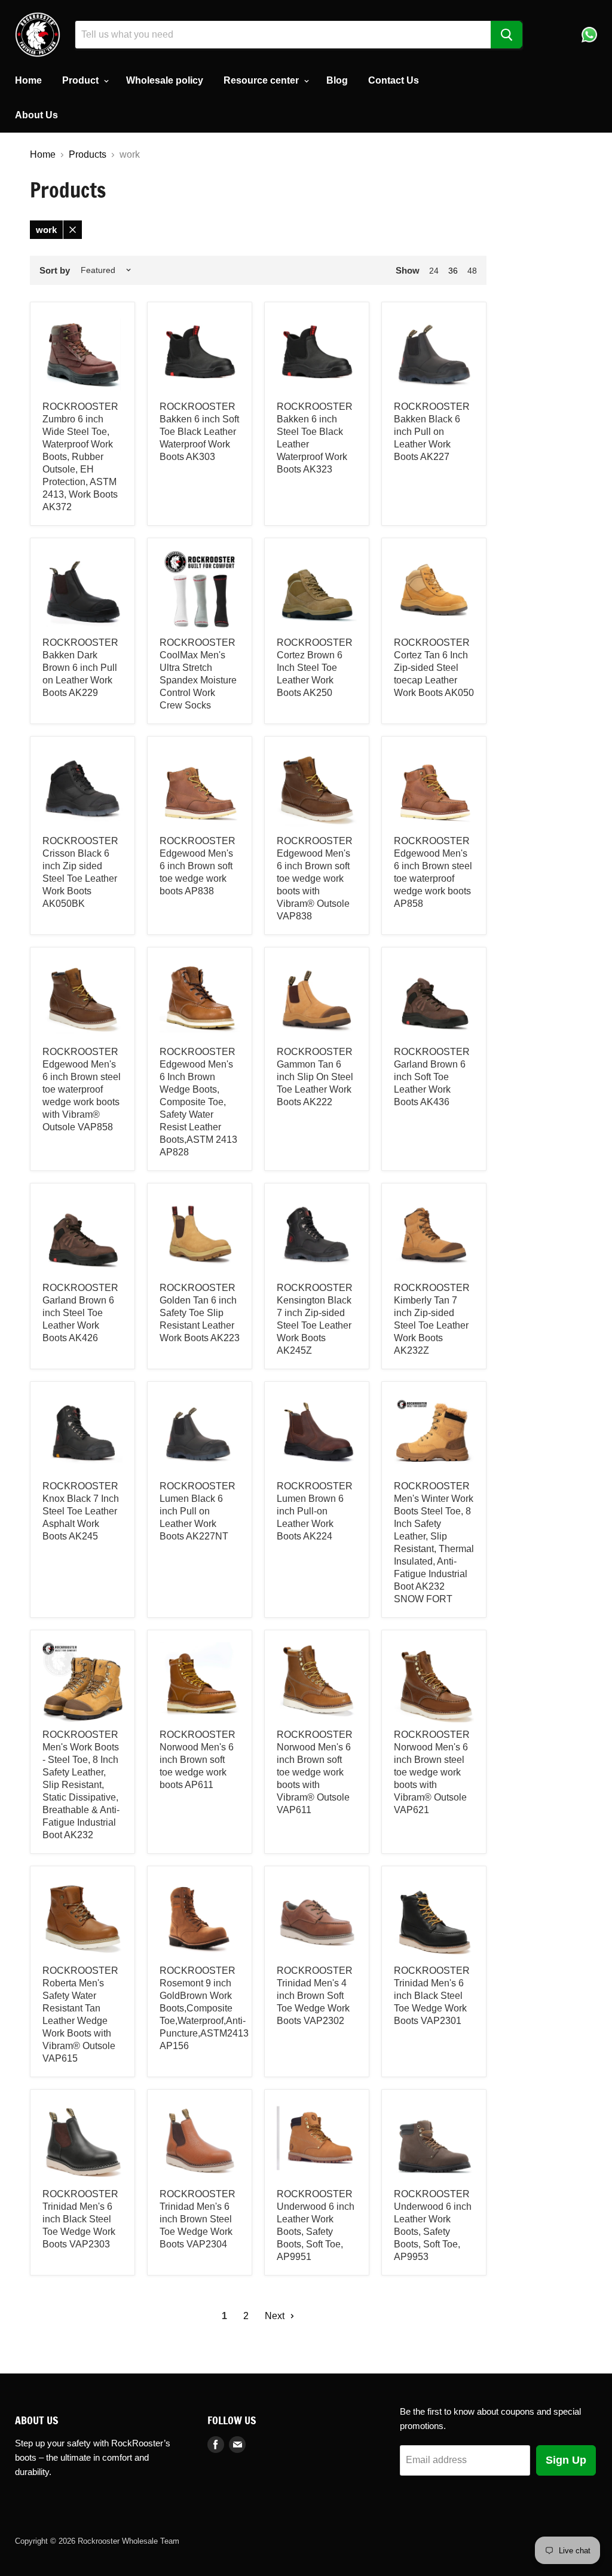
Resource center (262, 80)
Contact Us (394, 80)
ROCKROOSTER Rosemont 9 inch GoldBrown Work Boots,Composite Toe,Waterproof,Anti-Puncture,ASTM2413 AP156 (204, 2008)
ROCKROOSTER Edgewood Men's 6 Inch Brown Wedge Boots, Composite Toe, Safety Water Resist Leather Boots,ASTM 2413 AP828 (198, 1102)
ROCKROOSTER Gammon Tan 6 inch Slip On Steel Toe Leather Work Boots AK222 (315, 1077)
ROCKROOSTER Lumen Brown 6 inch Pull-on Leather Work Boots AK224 (315, 1511)
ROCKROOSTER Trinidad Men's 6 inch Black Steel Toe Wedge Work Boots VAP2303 (80, 2219)
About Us (36, 115)
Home (28, 80)
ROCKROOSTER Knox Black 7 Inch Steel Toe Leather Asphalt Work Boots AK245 (81, 1511)
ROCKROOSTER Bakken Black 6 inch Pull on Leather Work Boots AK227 (432, 432)
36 (453, 271)
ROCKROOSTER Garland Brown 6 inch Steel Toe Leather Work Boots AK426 (80, 1313)
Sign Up (566, 2460)
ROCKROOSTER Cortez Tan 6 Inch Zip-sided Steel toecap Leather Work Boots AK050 (434, 668)
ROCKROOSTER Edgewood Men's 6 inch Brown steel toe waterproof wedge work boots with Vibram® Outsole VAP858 (82, 1089)
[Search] (507, 35)
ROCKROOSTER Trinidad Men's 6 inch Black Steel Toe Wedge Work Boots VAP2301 (432, 1996)
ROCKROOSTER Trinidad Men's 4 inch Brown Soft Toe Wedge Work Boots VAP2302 (315, 1996)
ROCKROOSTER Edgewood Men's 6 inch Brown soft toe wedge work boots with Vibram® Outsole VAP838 (315, 878)
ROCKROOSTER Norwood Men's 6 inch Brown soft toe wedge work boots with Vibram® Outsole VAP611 (315, 1772)
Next (276, 2316)
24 (434, 271)
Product (82, 80)
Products (88, 154)
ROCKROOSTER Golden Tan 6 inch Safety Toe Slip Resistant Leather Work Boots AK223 (200, 1313)
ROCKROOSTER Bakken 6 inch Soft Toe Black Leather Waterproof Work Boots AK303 (199, 432)
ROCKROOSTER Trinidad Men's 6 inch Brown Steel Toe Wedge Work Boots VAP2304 (198, 2219)
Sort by (55, 270)
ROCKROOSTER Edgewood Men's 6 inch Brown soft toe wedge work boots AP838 (198, 866)
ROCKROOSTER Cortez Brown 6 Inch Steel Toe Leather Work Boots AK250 (315, 668)
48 (472, 271)
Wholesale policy (165, 80)
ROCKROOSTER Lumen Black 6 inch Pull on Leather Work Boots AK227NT (198, 1511)
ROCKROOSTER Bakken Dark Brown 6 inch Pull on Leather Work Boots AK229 (80, 668)
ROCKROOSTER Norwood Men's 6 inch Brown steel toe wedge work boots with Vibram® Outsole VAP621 (432, 1772)
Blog (337, 80)
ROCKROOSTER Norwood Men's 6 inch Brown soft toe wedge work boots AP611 (198, 1760)
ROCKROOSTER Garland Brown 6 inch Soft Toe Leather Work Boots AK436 (432, 1077)
